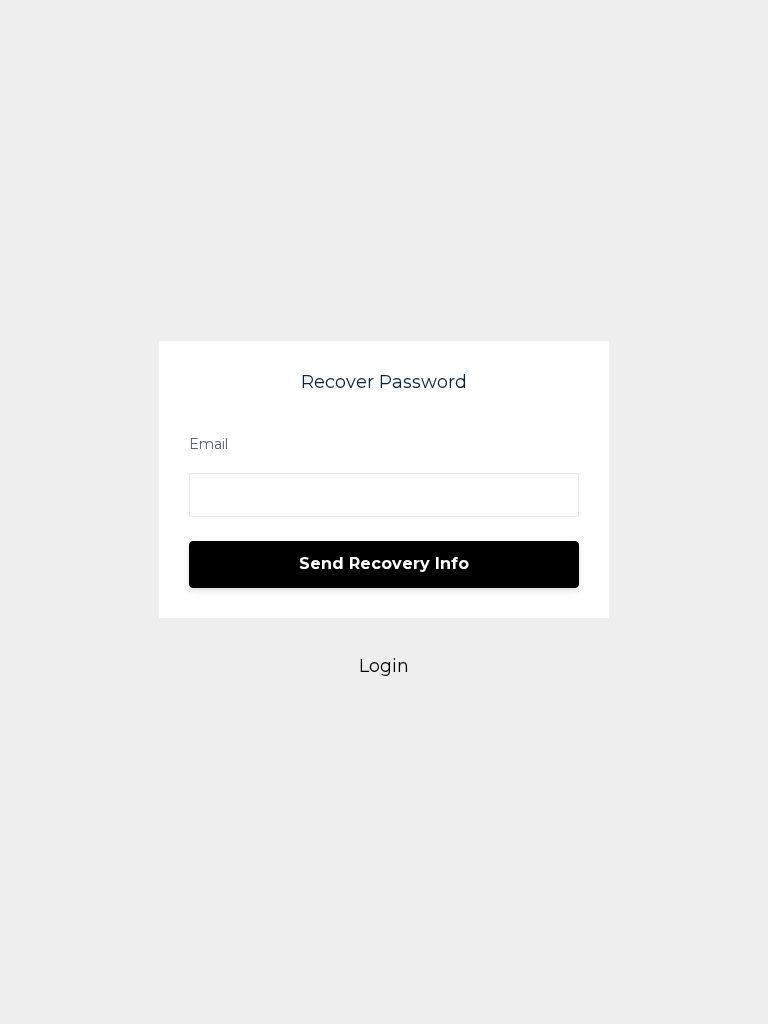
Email (208, 444)
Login (384, 666)
